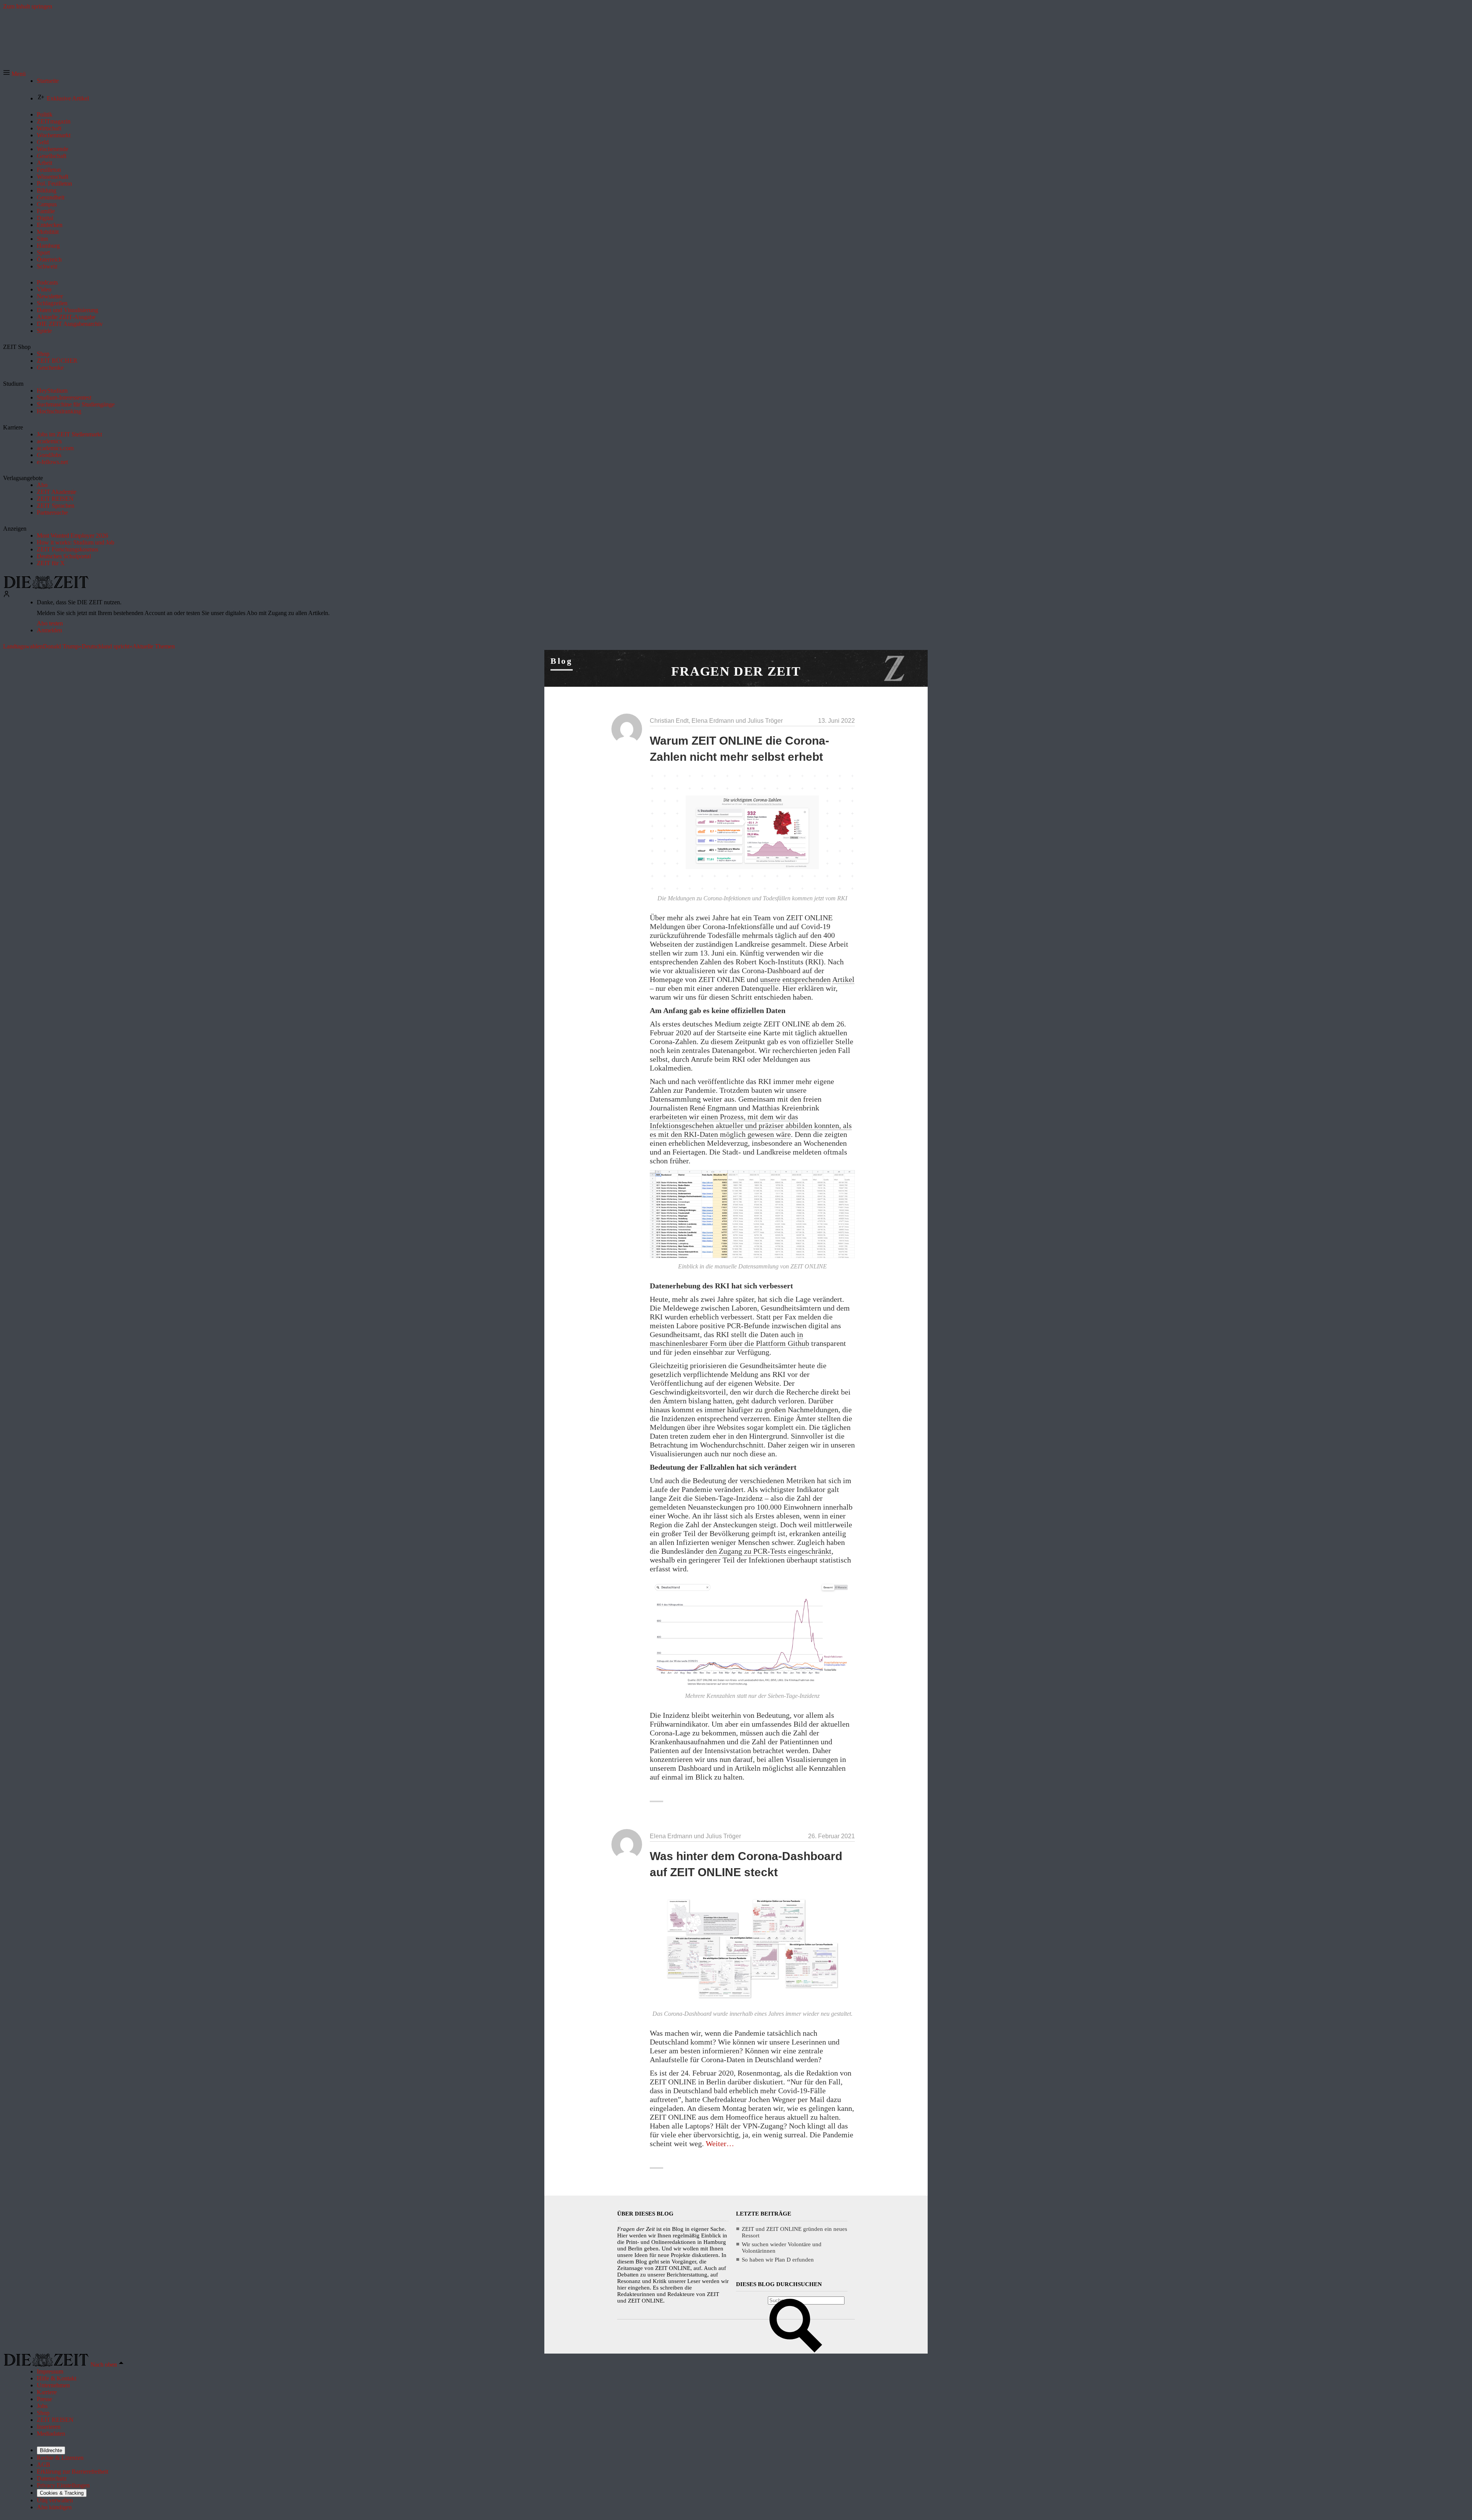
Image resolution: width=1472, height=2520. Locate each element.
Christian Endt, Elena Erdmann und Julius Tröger (716, 721)
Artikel (843, 979)
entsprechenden (807, 979)
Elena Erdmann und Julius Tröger (695, 1836)
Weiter (720, 2143)
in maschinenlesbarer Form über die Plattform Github (729, 1339)
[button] (14, 74)
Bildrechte (51, 2450)
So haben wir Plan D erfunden (778, 2260)
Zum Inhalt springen (28, 6)
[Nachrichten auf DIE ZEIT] (46, 587)
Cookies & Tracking (62, 2493)
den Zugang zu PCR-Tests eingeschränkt (769, 1551)
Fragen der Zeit (736, 671)
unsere (770, 979)
